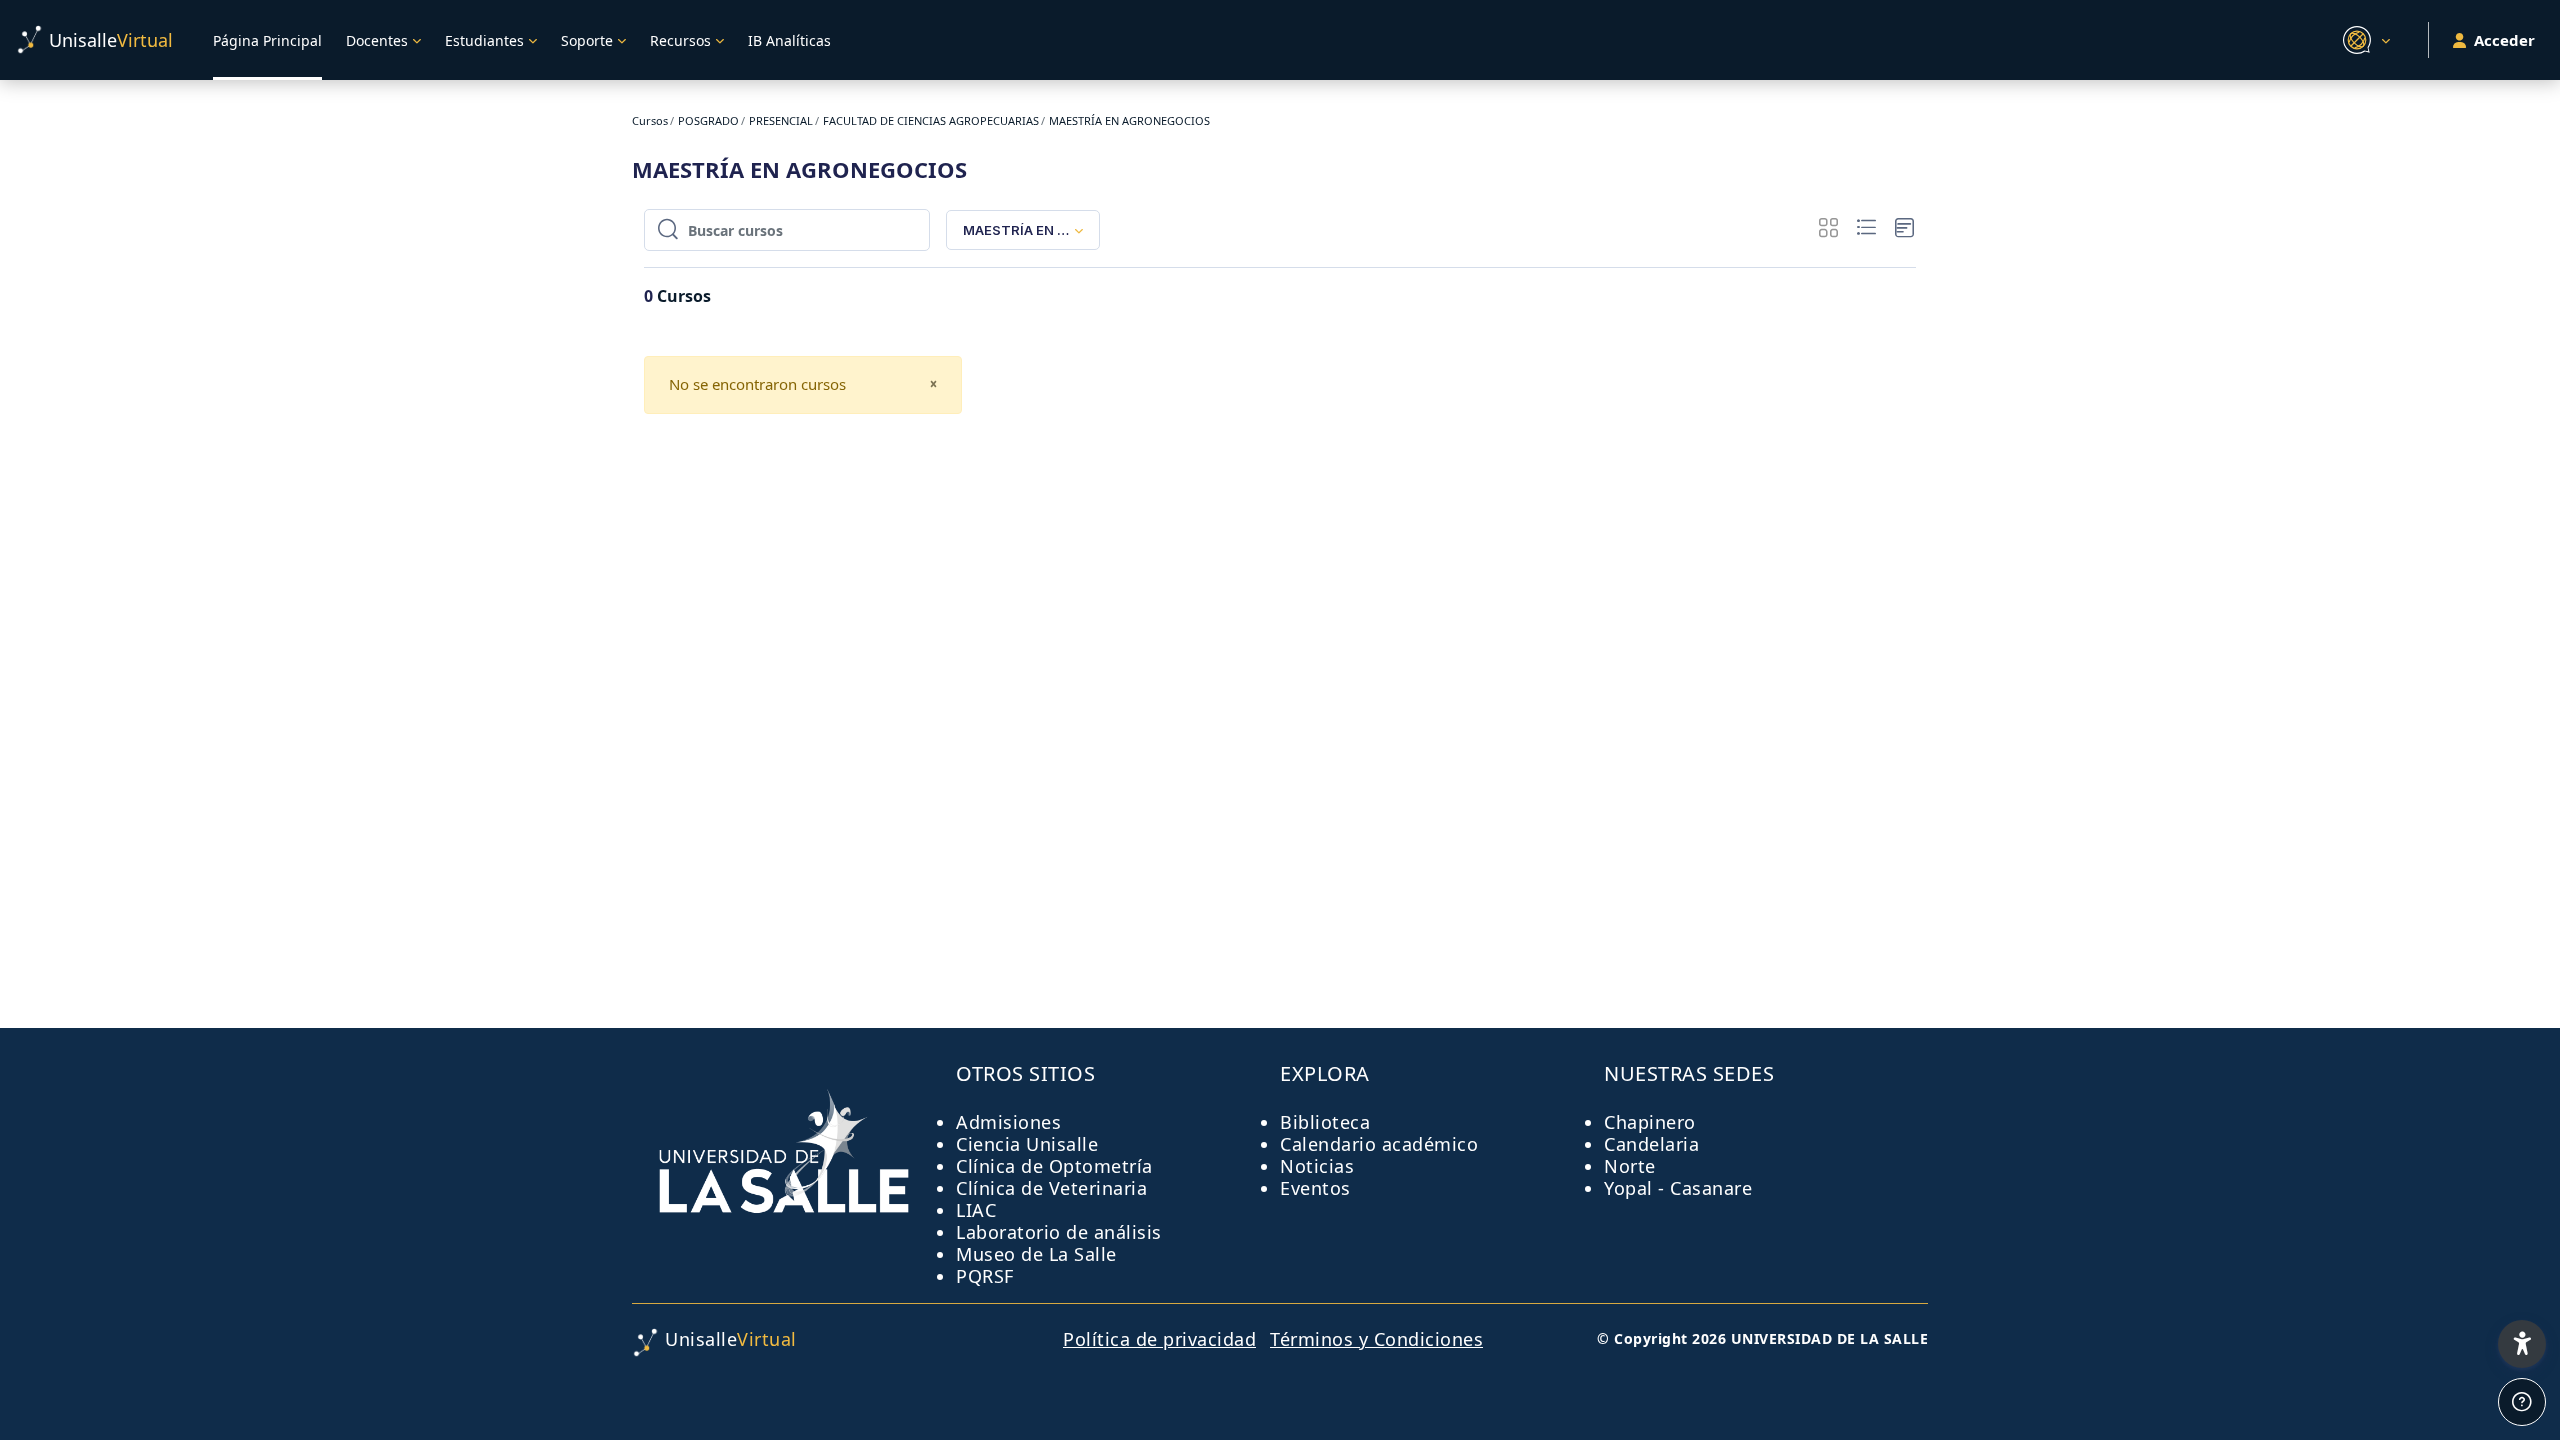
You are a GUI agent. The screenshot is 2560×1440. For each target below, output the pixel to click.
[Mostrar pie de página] (2522, 1402)
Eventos (1315, 1188)
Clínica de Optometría (1054, 1166)
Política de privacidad (1159, 1339)
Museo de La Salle (1036, 1254)
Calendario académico (1379, 1144)
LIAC (976, 1210)
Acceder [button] (2504, 40)
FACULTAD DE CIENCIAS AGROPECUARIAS (931, 120)
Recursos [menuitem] (680, 40)
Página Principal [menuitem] (267, 40)
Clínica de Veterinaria (1051, 1188)
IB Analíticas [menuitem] (789, 40)
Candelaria (1651, 1144)
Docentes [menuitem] (377, 40)
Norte (1630, 1166)
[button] (2363, 40)
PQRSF (985, 1276)
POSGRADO (708, 120)
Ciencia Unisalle (1027, 1144)
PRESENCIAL (781, 120)
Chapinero (1650, 1122)
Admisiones (1008, 1122)
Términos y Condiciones (1376, 1339)
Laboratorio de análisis (1059, 1232)
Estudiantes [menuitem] (484, 40)
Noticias (1317, 1166)
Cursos (650, 120)
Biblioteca (1325, 1122)
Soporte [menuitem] (587, 40)
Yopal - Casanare (1678, 1188)
